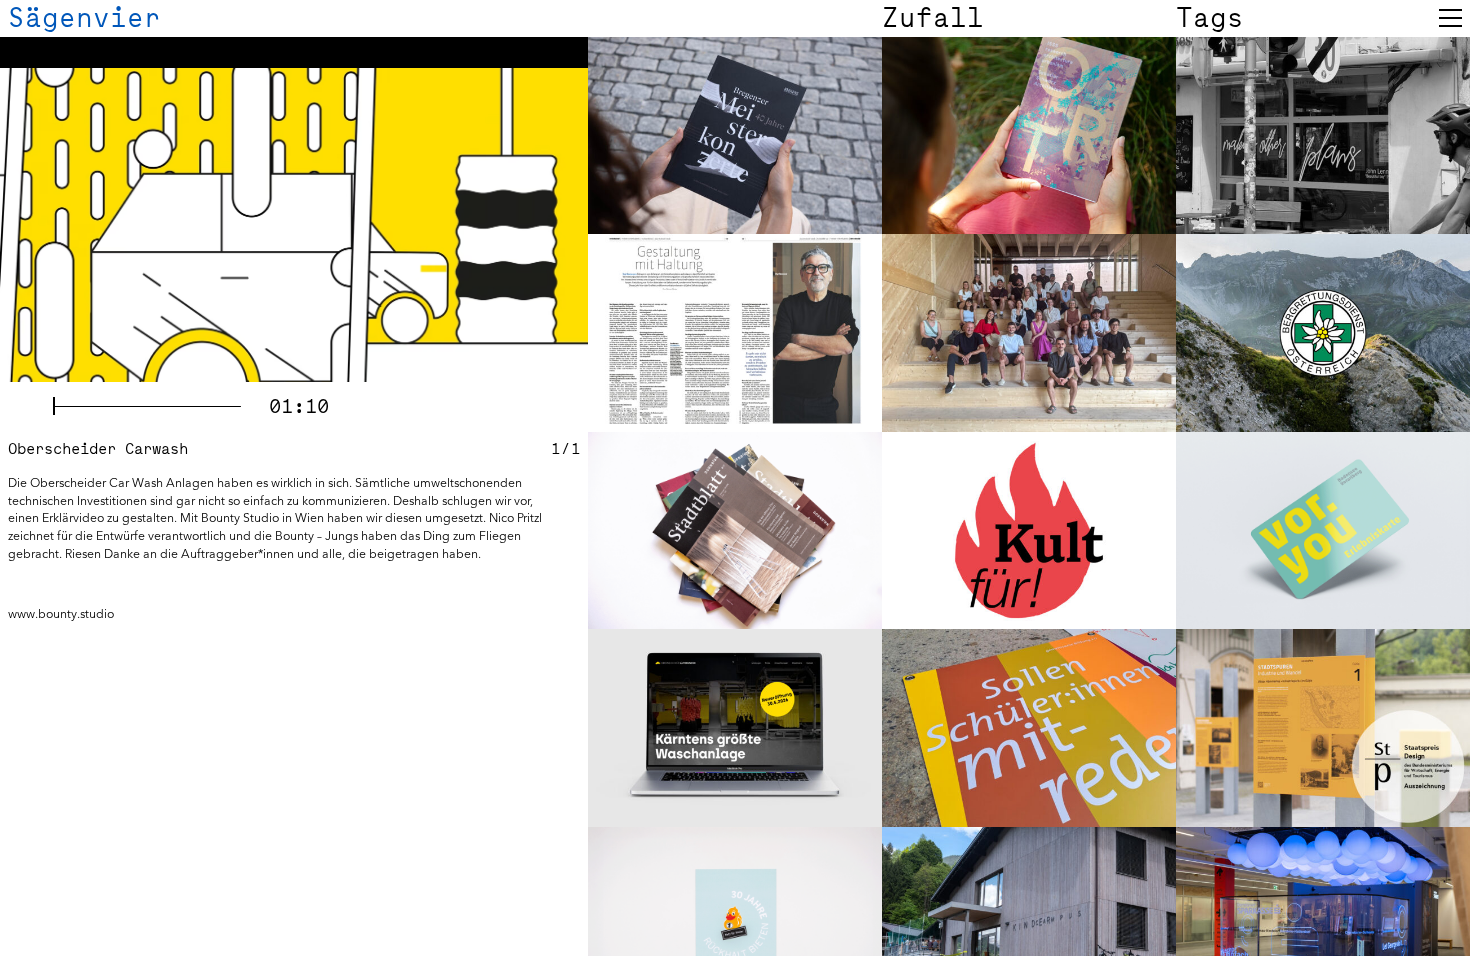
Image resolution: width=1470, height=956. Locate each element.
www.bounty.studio (61, 613)
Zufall (933, 18)
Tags (1210, 18)
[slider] (147, 406)
